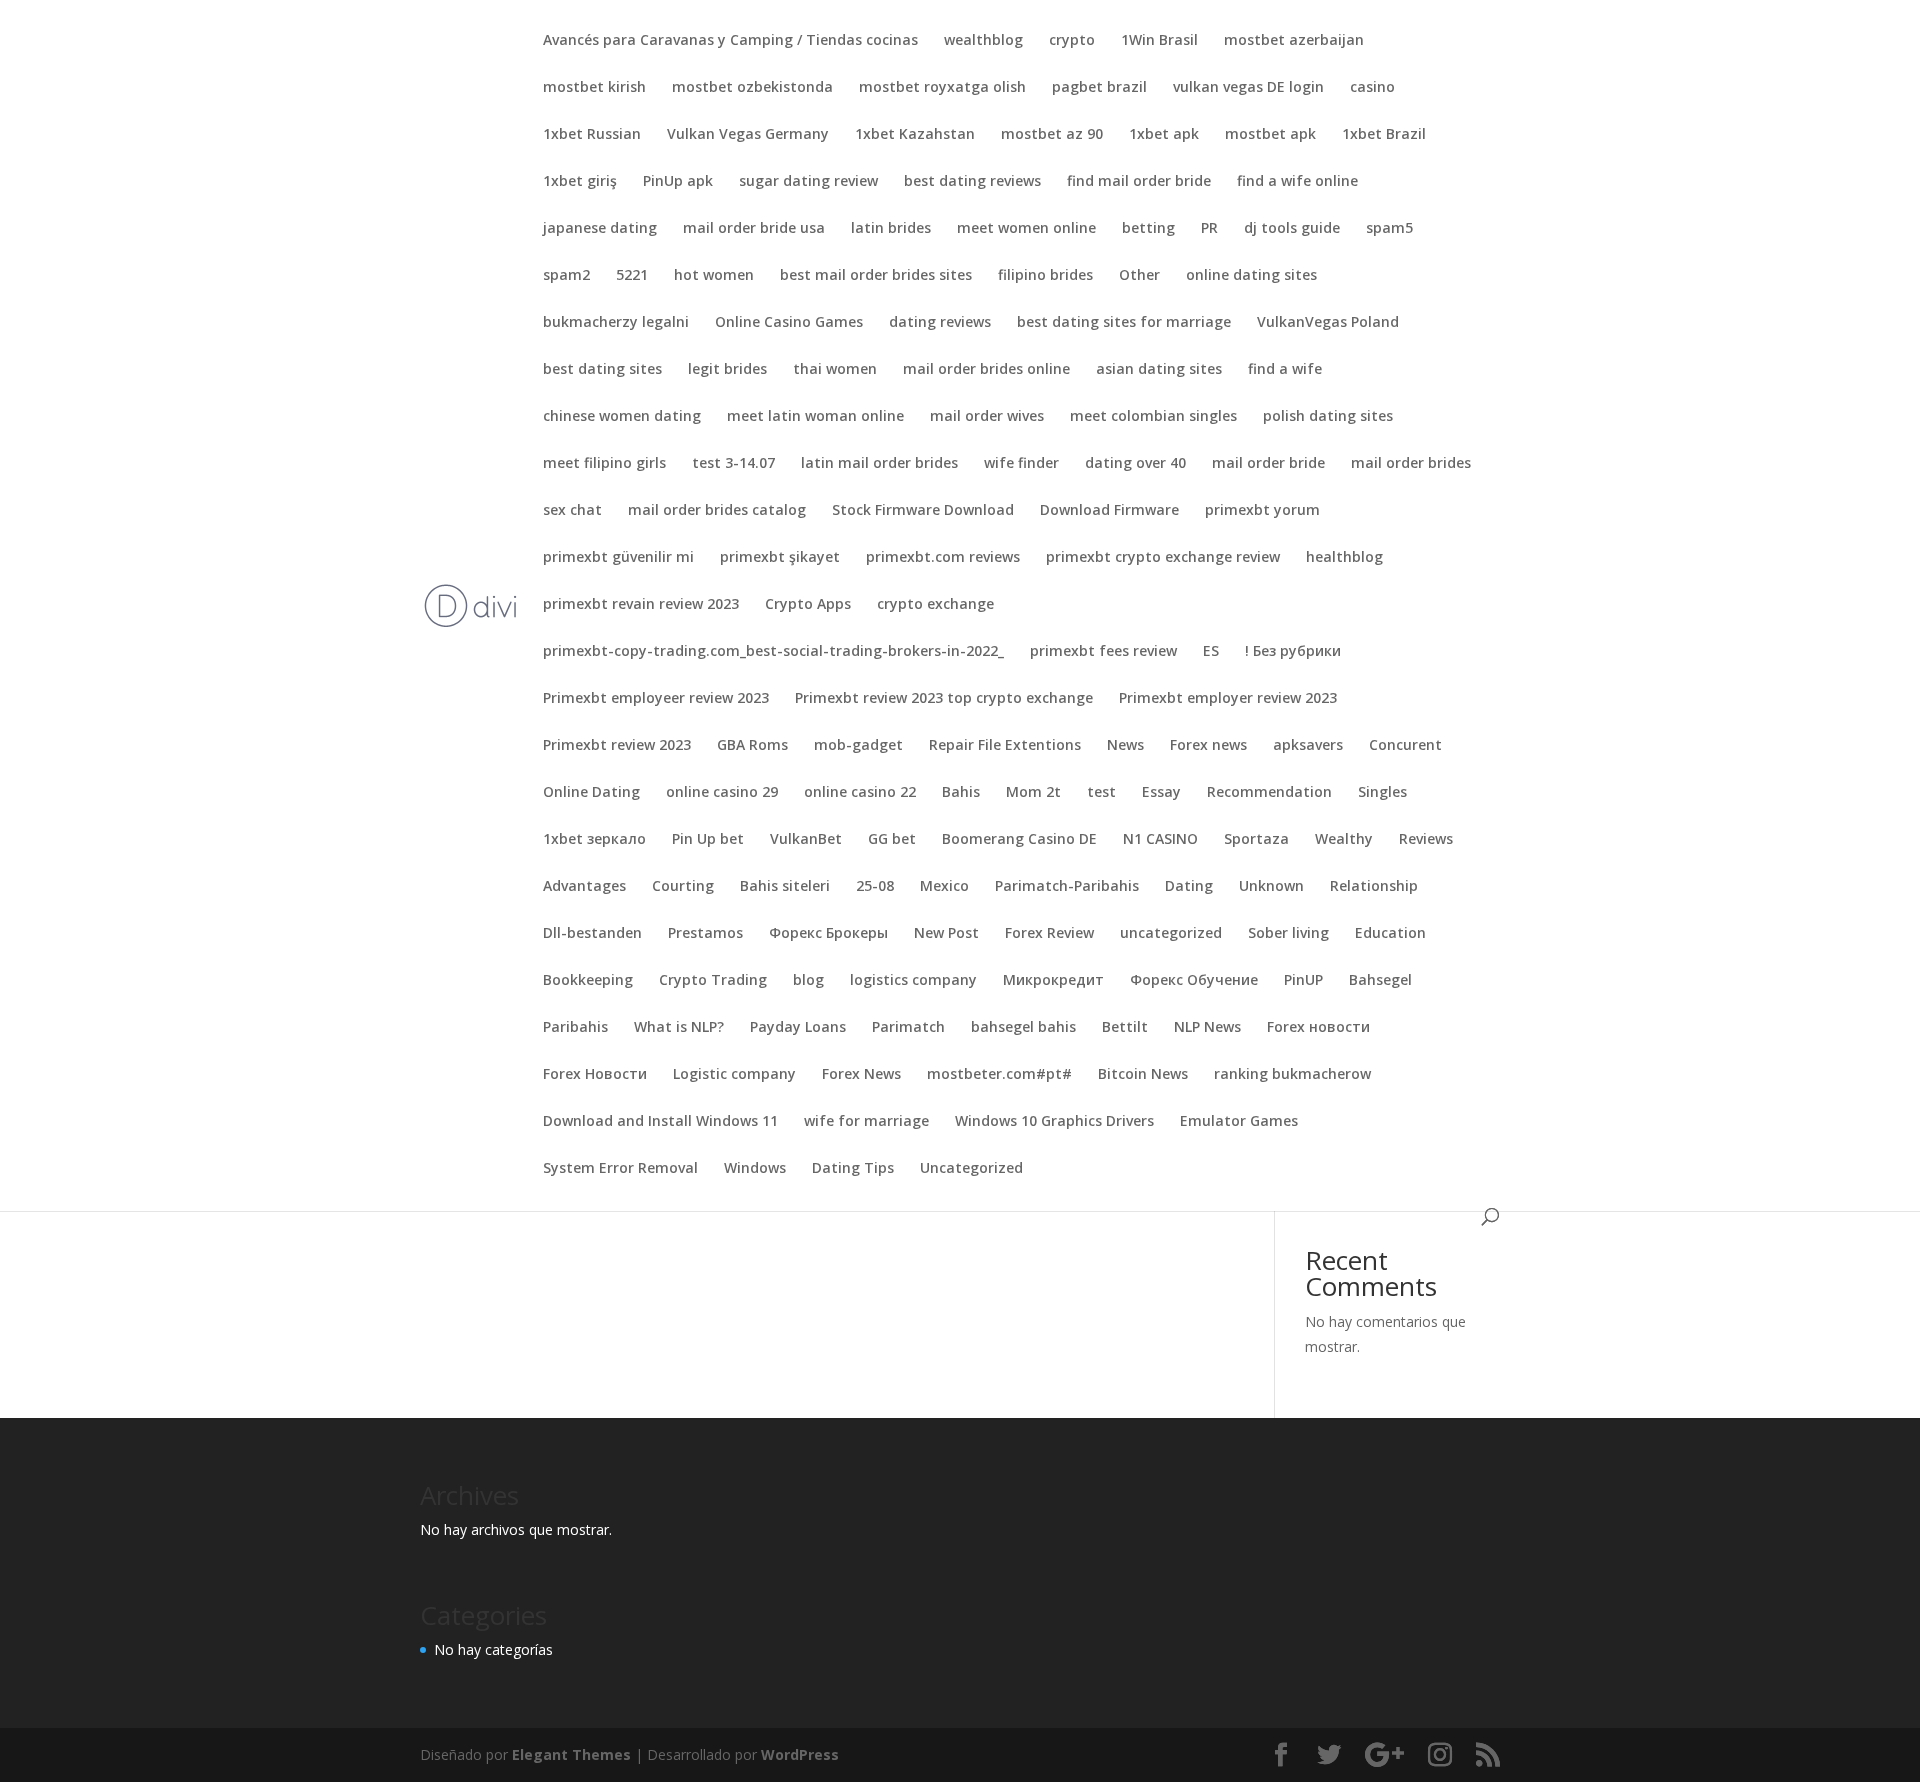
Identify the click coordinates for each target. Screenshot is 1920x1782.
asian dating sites (1159, 370)
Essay (1161, 793)
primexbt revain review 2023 (641, 605)
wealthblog (983, 41)
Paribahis (575, 1028)
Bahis (961, 793)
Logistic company (734, 1075)
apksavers (1308, 746)
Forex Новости (595, 1075)
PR (1209, 229)
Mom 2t (1033, 793)
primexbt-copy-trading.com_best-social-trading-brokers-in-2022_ (773, 652)
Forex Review (1049, 934)
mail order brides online (986, 370)
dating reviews (940, 323)
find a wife (1285, 370)
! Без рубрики (1293, 652)
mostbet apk (1270, 135)
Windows (755, 1169)
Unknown (1271, 887)
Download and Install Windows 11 (660, 1122)
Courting (683, 887)
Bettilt (1125, 1028)
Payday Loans (798, 1028)
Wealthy (1344, 840)
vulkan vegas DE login (1248, 88)
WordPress (800, 1754)
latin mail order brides (879, 464)
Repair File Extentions (1005, 746)
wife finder (1021, 464)
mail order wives (987, 417)
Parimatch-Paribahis (1067, 887)
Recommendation (1269, 793)
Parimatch (908, 1028)
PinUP (1303, 981)
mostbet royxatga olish (942, 88)
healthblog (1344, 558)
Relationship (1374, 887)
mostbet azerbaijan (1294, 41)
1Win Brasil (1159, 41)
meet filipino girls (604, 464)
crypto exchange (935, 605)
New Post (946, 934)
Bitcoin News (1143, 1075)
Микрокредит (1053, 981)
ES (1211, 652)
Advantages (584, 887)
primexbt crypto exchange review (1163, 558)
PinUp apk (678, 182)
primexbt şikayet (780, 558)
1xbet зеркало (594, 840)
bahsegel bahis (1023, 1028)
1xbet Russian (592, 135)
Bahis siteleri (785, 887)
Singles (1382, 793)
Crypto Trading (713, 981)
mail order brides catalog (717, 511)
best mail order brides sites (876, 276)
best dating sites (602, 370)
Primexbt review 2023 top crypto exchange (944, 699)
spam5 (1389, 229)
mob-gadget (858, 746)
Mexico (944, 887)
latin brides (891, 229)
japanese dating (600, 229)
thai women (835, 370)
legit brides (727, 370)
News (1125, 746)
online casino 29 (722, 793)
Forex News (861, 1075)
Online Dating (591, 793)
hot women (714, 276)
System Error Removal (620, 1169)
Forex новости (1318, 1028)
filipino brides (1045, 276)
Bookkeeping (588, 981)
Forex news (1208, 746)
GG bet (892, 840)
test (1101, 793)
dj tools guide (1292, 229)
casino (1372, 88)
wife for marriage (866, 1122)
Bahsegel (1380, 981)
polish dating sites (1328, 417)
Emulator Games (1239, 1122)
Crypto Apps (808, 605)
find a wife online (1297, 182)
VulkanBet (806, 840)
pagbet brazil (1099, 88)
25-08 (875, 887)
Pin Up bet (708, 840)
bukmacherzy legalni (616, 323)
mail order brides (1411, 464)
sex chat (572, 511)
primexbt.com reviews (943, 558)
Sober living (1288, 934)
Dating (1189, 887)
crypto (1072, 41)
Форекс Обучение (1194, 981)
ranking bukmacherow (1292, 1075)
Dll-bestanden (592, 934)
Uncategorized (971, 1169)
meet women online (1026, 229)
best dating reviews (972, 182)
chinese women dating (622, 417)
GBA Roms (752, 746)
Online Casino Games (789, 323)
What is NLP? (679, 1028)
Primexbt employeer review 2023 (656, 699)
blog (808, 981)
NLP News (1207, 1028)
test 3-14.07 (733, 464)
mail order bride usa (754, 229)
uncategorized (1171, 934)
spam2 (566, 276)
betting (1148, 229)
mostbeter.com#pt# (999, 1075)
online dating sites (1251, 276)
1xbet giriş (580, 182)
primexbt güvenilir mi (618, 558)
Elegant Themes (571, 1754)
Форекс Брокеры (828, 934)
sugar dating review (808, 182)
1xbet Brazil (1384, 135)
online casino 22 (860, 793)
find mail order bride (1139, 182)
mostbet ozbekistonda (752, 88)
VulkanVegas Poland (1328, 323)
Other (1139, 276)
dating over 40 (1135, 464)
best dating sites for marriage (1124, 323)
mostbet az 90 (1052, 135)
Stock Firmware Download (923, 511)
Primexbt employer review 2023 (1228, 699)
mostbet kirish (594, 88)
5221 (632, 276)
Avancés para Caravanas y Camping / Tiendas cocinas (730, 41)
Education (1390, 934)
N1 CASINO (1160, 840)
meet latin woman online (815, 417)
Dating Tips (853, 1169)
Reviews (1426, 840)
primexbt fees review (1103, 652)
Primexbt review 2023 (617, 746)
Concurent (1405, 746)
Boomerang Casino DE (1019, 840)
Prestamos (705, 934)
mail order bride (1268, 464)
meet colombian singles (1153, 417)
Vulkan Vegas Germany (748, 135)
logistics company (913, 981)
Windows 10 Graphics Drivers (1054, 1122)
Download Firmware (1109, 511)
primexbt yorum (1262, 511)
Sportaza (1256, 840)
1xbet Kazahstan (915, 135)
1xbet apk (1164, 135)
